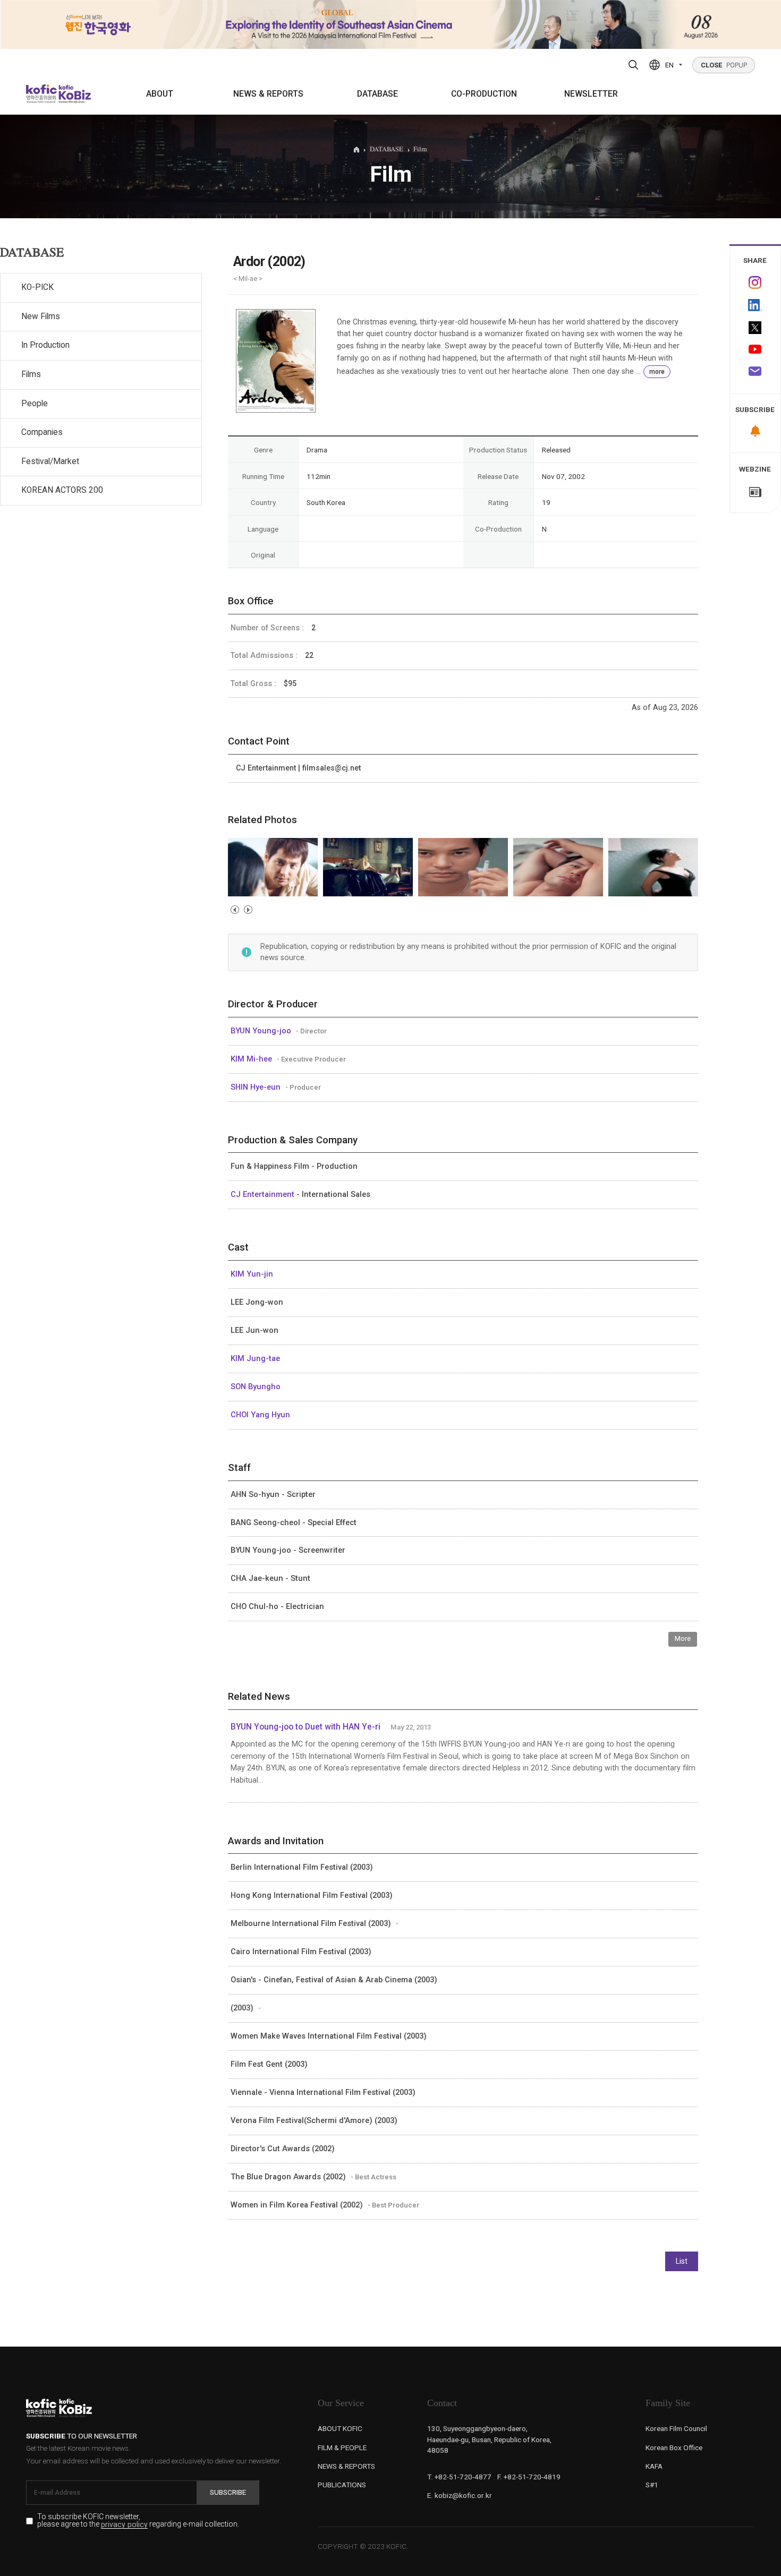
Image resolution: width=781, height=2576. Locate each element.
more (657, 372)
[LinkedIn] (755, 305)
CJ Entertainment (264, 1194)
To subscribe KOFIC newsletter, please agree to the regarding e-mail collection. (138, 2521)
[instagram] (755, 283)
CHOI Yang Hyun (260, 1415)
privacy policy (124, 2525)
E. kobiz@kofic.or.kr (460, 2495)
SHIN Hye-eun (257, 1087)
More (683, 1638)
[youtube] (755, 350)
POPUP (724, 65)
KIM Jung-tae (255, 1358)
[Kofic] (42, 94)
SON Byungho (256, 1387)
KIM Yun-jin (252, 1274)
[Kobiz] (74, 94)
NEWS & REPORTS (268, 94)
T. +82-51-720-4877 (459, 2477)
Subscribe (228, 2492)
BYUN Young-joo (262, 1031)
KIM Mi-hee (252, 1059)
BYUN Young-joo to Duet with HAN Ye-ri (305, 1727)
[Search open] (633, 65)
